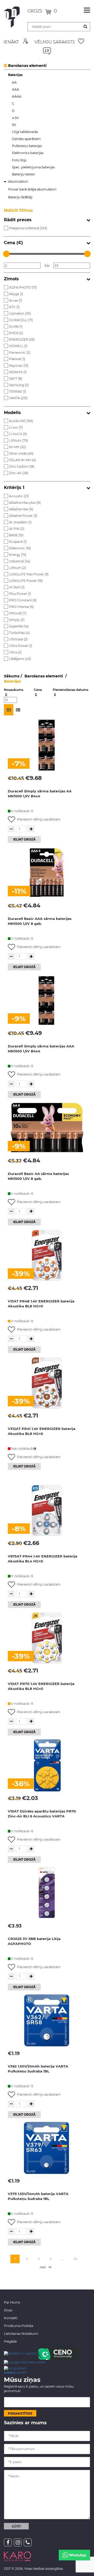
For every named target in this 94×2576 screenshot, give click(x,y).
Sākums (12, 676)
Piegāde (10, 2341)
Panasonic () (20, 352)
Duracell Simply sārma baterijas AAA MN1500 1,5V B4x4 (41, 1049)
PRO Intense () (21, 607)
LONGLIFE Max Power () (29, 574)
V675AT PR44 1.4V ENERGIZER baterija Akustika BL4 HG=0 (43, 1559)
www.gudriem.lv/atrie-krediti (15, 2370)
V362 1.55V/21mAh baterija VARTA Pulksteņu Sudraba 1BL (38, 2069)
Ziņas (8, 2310)
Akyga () (16, 294)
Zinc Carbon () (22, 466)
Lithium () (19, 440)
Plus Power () (20, 594)
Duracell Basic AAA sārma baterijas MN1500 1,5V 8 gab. (40, 921)
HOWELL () (18, 346)
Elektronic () (20, 548)
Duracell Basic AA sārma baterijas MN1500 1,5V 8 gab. (38, 1176)
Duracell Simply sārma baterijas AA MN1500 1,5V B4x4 (40, 794)
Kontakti (11, 2318)
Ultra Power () (21, 646)
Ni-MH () (17, 447)
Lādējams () (20, 659)
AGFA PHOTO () (23, 287)
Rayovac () (19, 365)
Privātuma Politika (19, 2326)
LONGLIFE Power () (26, 581)
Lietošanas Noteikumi (21, 2334)
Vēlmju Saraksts (55, 42)
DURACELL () (21, 320)
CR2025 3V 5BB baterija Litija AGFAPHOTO (34, 1941)
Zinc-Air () (19, 473)
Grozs (35, 11)
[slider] (6, 254)
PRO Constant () (23, 600)
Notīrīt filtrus (18, 210)
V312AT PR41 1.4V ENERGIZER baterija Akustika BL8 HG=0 (42, 1431)
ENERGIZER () (22, 339)
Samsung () (19, 385)
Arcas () (16, 300)
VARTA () (18, 398)
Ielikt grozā (24, 839)
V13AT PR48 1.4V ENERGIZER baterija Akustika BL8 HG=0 (41, 1304)
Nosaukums (14, 690)
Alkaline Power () (23, 516)
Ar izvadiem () (20, 522)
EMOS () (16, 333)
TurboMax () (19, 633)
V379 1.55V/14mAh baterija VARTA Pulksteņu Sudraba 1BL (38, 2196)
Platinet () (17, 359)
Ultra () (15, 652)
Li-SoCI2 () (18, 434)
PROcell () (18, 613)
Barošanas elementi (27, 66)
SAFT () (16, 379)
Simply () (17, 620)
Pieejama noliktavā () (28, 228)
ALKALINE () (21, 421)
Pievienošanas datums (70, 690)
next (43, 2267)
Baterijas (12, 681)
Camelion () (20, 313)
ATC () (14, 307)
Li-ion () (16, 427)
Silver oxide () (21, 453)
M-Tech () (17, 587)
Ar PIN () (17, 529)
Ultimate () (18, 639)
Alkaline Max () (21, 509)
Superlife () (19, 626)
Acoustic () (19, 496)
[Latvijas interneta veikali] (25, 2362)
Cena (38, 690)
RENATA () (18, 372)
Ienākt (11, 42)
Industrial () (20, 561)
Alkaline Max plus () (25, 503)
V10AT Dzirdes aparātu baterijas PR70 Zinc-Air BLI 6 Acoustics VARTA (42, 1814)
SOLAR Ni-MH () (23, 460)
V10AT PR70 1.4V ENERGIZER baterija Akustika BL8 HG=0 (41, 1686)
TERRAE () (18, 392)
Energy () (18, 555)
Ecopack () (18, 542)
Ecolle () (16, 326)
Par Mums (12, 2302)
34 (75, 2259)
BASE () (16, 535)
